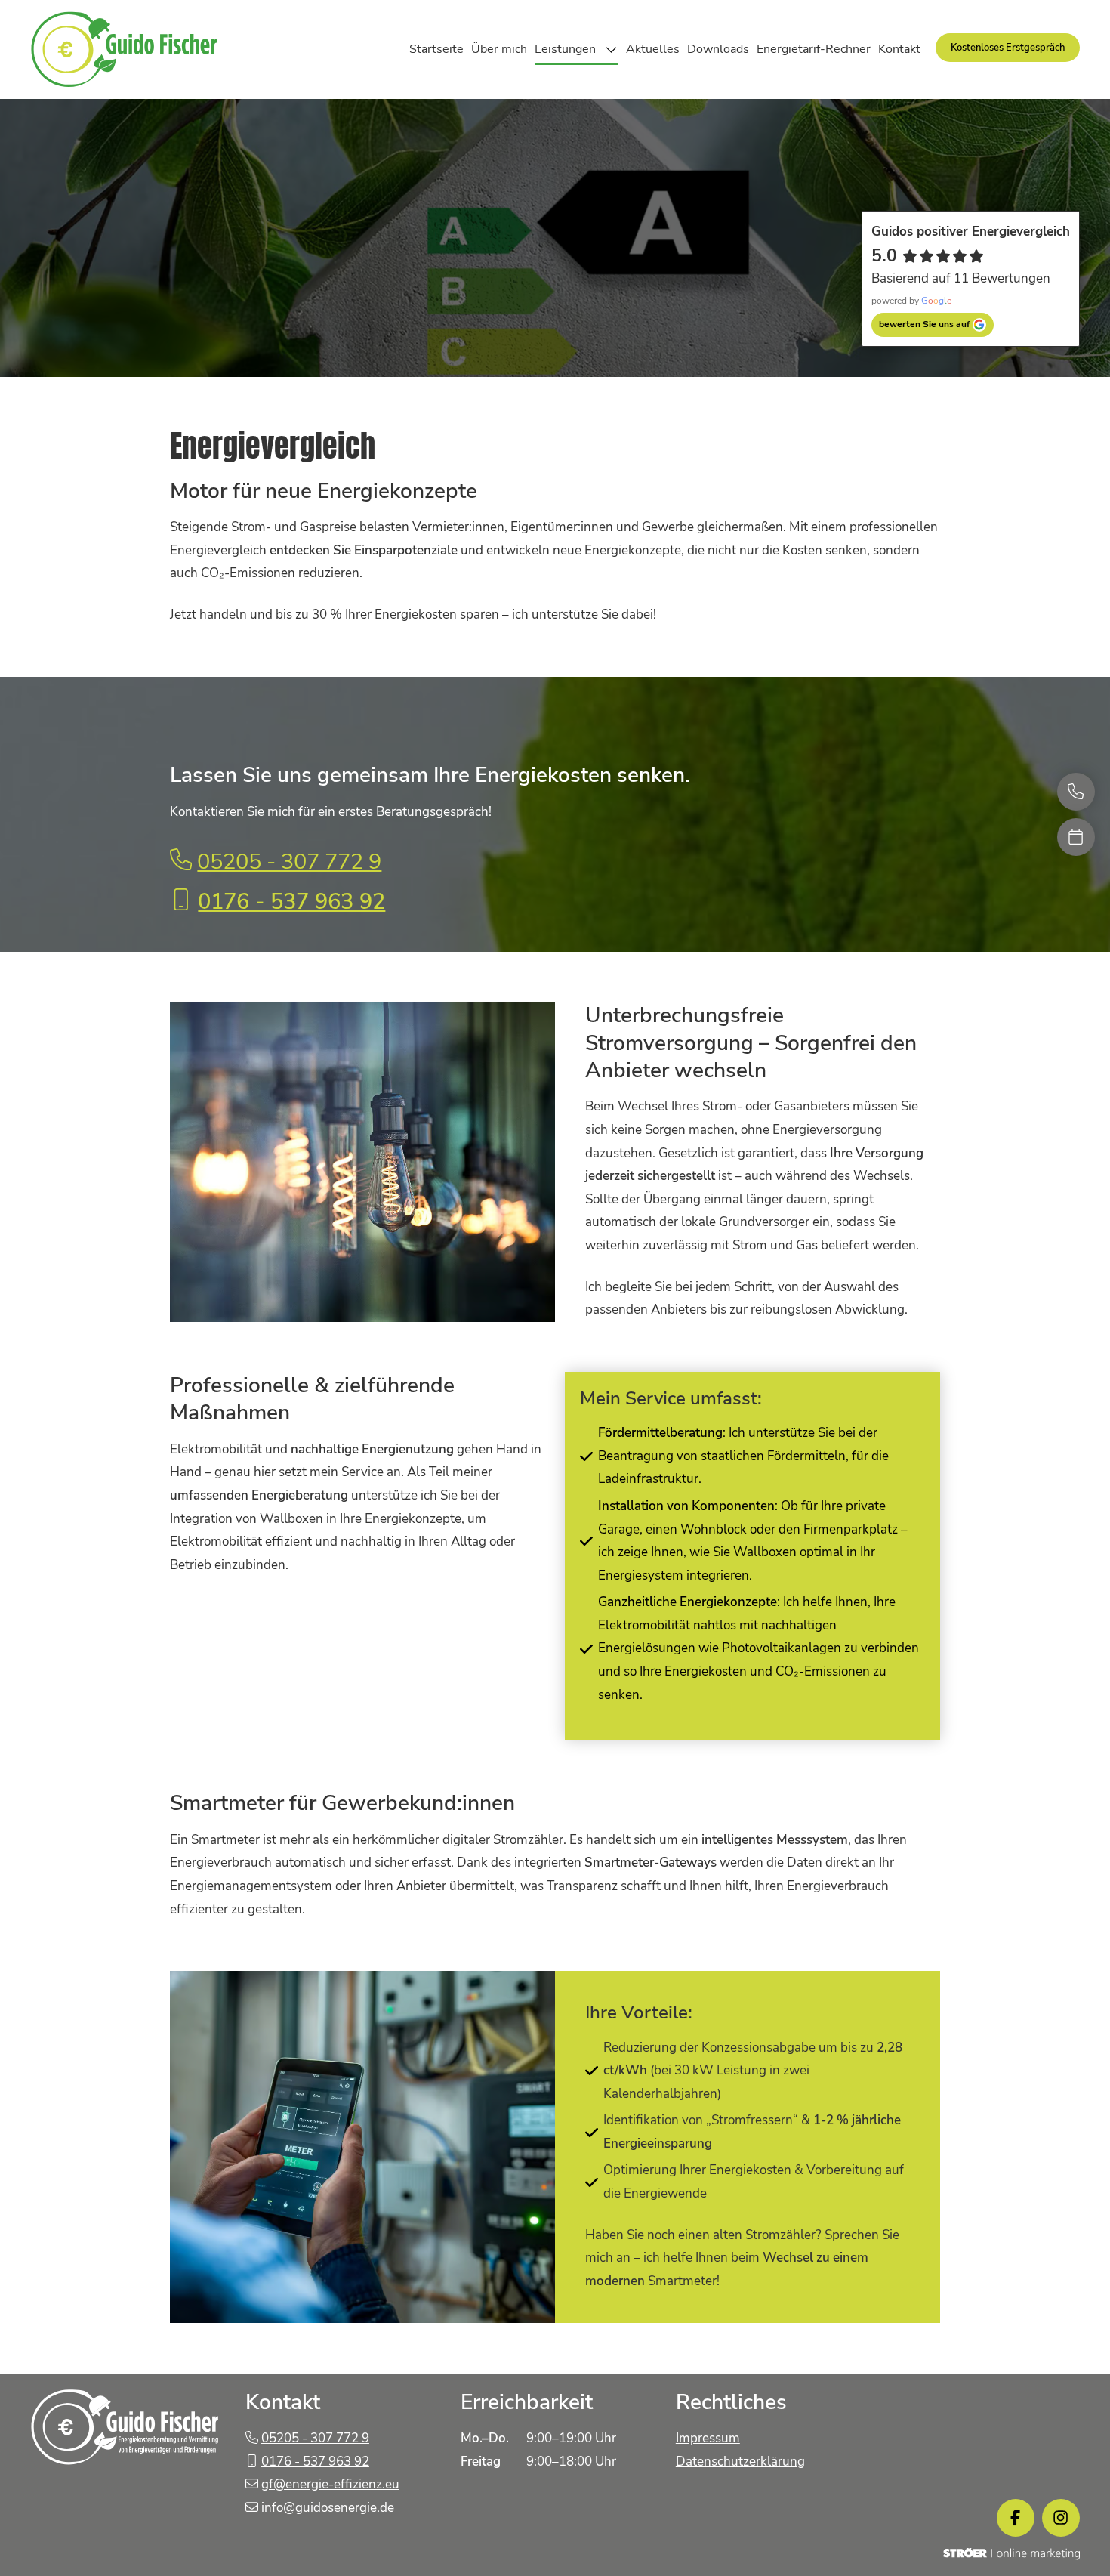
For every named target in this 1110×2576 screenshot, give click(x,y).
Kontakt (899, 49)
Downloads (718, 49)
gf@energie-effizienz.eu (330, 2484)
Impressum (708, 2438)
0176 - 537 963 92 (291, 901)
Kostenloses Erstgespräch (1008, 48)
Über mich (499, 49)
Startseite (436, 49)
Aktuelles (653, 49)
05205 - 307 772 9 (289, 861)
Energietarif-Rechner (814, 49)
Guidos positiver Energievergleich (971, 232)
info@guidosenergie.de (328, 2508)
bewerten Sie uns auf (924, 324)
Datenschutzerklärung (740, 2462)
